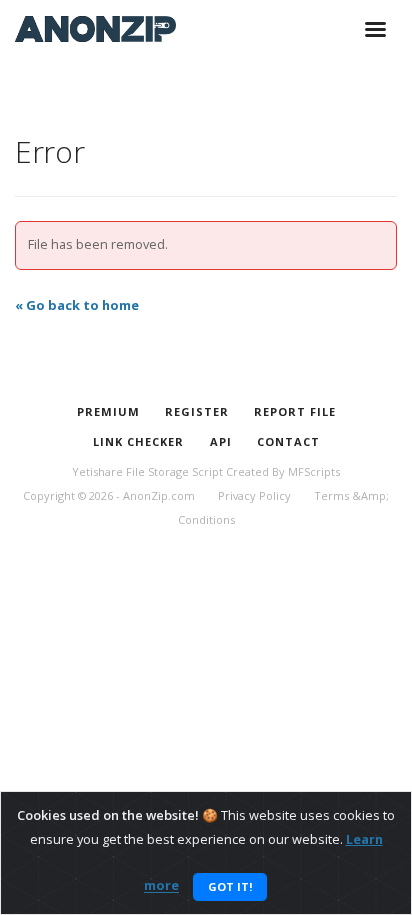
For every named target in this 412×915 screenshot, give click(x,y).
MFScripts (314, 471)
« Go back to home (77, 305)
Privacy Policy (254, 495)
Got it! (230, 886)
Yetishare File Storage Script (147, 471)
